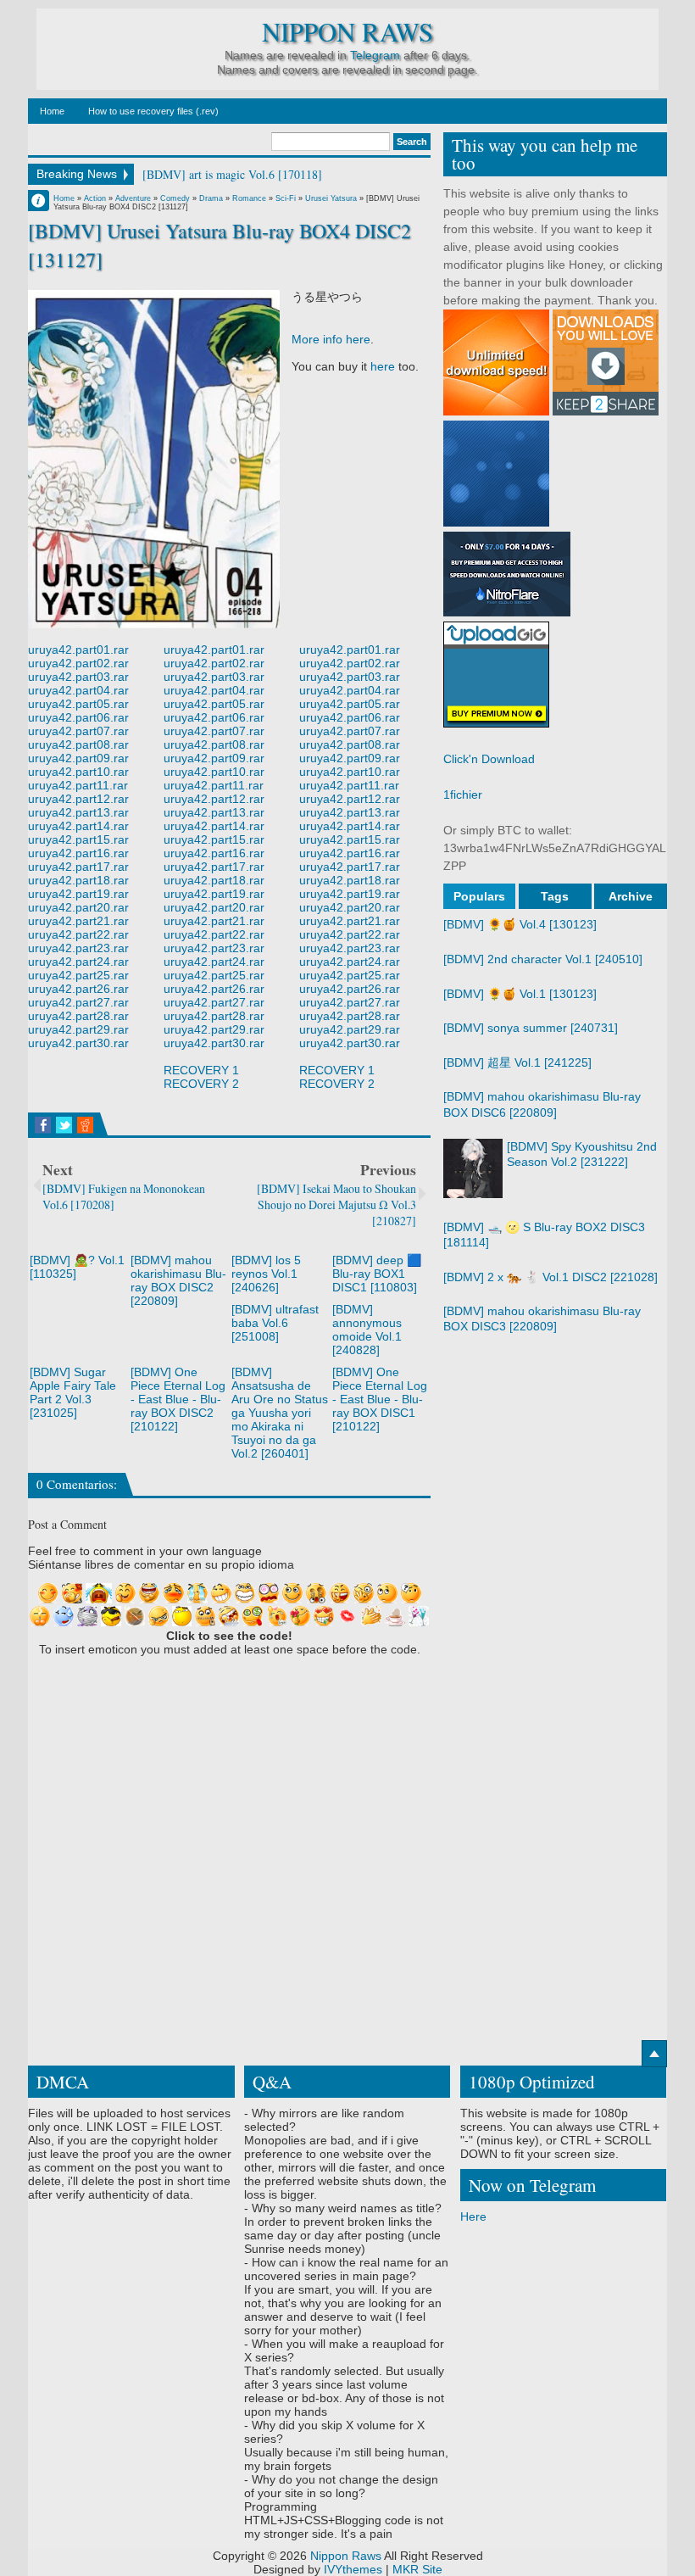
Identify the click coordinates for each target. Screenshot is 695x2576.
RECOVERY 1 (201, 1070)
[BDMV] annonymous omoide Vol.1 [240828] (367, 1330)
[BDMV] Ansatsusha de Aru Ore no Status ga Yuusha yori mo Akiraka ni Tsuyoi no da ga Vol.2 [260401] (280, 1413)
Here (473, 2216)
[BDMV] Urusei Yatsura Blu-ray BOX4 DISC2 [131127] (220, 245)
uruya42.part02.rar (78, 663)
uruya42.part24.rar (78, 962)
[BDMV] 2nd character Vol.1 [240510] (543, 959)
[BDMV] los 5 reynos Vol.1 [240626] (266, 1274)
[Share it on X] (64, 1125)
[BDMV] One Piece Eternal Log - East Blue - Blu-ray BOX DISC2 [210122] (178, 1399)
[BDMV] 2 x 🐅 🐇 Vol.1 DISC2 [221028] (550, 1277)
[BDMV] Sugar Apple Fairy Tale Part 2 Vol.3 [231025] (73, 1392)
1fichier (463, 795)
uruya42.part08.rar (78, 744)
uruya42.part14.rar (78, 826)
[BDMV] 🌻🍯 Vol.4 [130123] (520, 924)
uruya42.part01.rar (78, 650)
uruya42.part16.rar (78, 853)
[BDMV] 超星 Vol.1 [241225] (517, 1062)
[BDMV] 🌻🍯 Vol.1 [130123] (520, 994)
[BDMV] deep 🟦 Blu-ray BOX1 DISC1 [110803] (377, 1274)
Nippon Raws (347, 32)
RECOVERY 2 (201, 1084)
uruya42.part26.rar (78, 989)
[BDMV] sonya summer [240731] (531, 1028)
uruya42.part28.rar (78, 1016)
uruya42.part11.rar (78, 785)
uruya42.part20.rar (78, 907)
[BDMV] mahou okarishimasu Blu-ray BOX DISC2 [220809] (178, 1280)
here (383, 366)
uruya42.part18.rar (78, 880)
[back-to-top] (654, 2054)
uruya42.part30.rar (78, 1043)
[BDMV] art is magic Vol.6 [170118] (232, 174)
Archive (631, 896)
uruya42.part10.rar (78, 772)
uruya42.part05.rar (78, 704)
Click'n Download (489, 759)
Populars (479, 896)
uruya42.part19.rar (78, 894)
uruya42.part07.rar (78, 731)
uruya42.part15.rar (78, 839)
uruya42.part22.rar (78, 934)
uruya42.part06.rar (78, 717)
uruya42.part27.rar (78, 1002)
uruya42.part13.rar (78, 812)
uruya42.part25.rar (78, 975)
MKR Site (417, 2569)
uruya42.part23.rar (78, 948)
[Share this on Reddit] (85, 1125)
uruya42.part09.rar (78, 758)
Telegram (375, 55)
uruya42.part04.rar (78, 690)
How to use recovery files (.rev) (153, 111)
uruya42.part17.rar (78, 867)
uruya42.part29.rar (78, 1029)
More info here (331, 339)
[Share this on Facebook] (43, 1125)
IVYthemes (353, 2569)
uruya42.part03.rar (78, 677)
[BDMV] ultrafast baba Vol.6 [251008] (275, 1323)
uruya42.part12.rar (78, 799)
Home (52, 111)
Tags (555, 896)
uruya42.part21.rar (78, 921)
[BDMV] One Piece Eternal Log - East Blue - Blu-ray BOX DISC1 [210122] (380, 1399)
